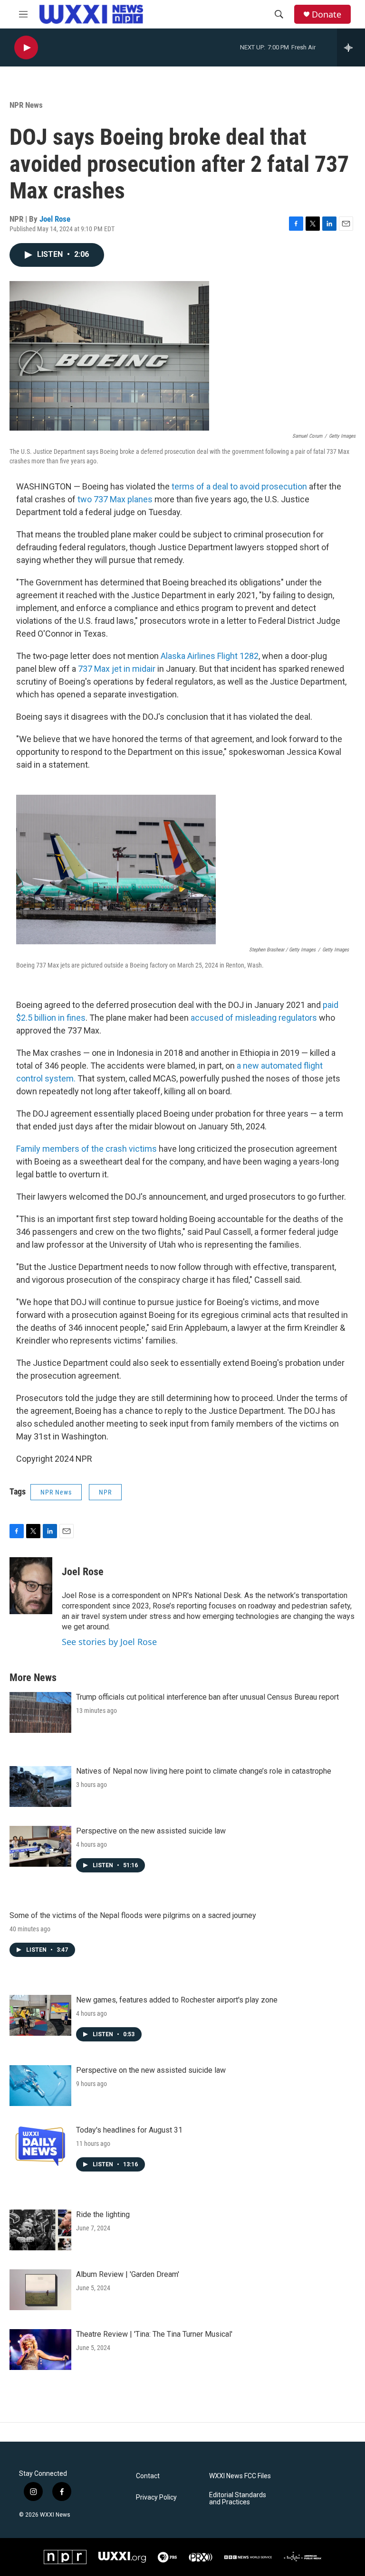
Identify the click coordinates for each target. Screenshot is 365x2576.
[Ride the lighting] (40, 2230)
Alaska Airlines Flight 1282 (210, 656)
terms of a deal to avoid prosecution (239, 486)
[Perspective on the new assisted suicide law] (40, 1846)
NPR (105, 1492)
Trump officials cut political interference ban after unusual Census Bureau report (207, 1697)
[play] (26, 48)
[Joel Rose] (31, 1586)
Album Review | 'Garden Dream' (128, 2274)
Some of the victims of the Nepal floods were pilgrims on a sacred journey (133, 1915)
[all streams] (351, 47)
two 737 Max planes (115, 499)
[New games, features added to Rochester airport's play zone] (40, 2015)
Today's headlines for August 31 (129, 2130)
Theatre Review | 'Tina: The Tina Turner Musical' (154, 2334)
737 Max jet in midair (117, 669)
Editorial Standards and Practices (238, 2499)
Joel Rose (55, 219)
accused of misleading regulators (254, 1018)
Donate (327, 14)
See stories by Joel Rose (109, 1642)
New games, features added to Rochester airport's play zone (177, 2000)
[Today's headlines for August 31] (40, 2145)
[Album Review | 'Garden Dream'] (40, 2290)
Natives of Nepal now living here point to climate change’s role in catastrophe (204, 1771)
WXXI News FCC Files (240, 2476)
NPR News (26, 105)
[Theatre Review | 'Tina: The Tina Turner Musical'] (40, 2350)
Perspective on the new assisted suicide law (151, 1831)
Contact (148, 2476)
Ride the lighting (103, 2214)
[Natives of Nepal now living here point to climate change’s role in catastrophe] (40, 1786)
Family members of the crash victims (86, 1149)
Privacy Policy (156, 2497)
